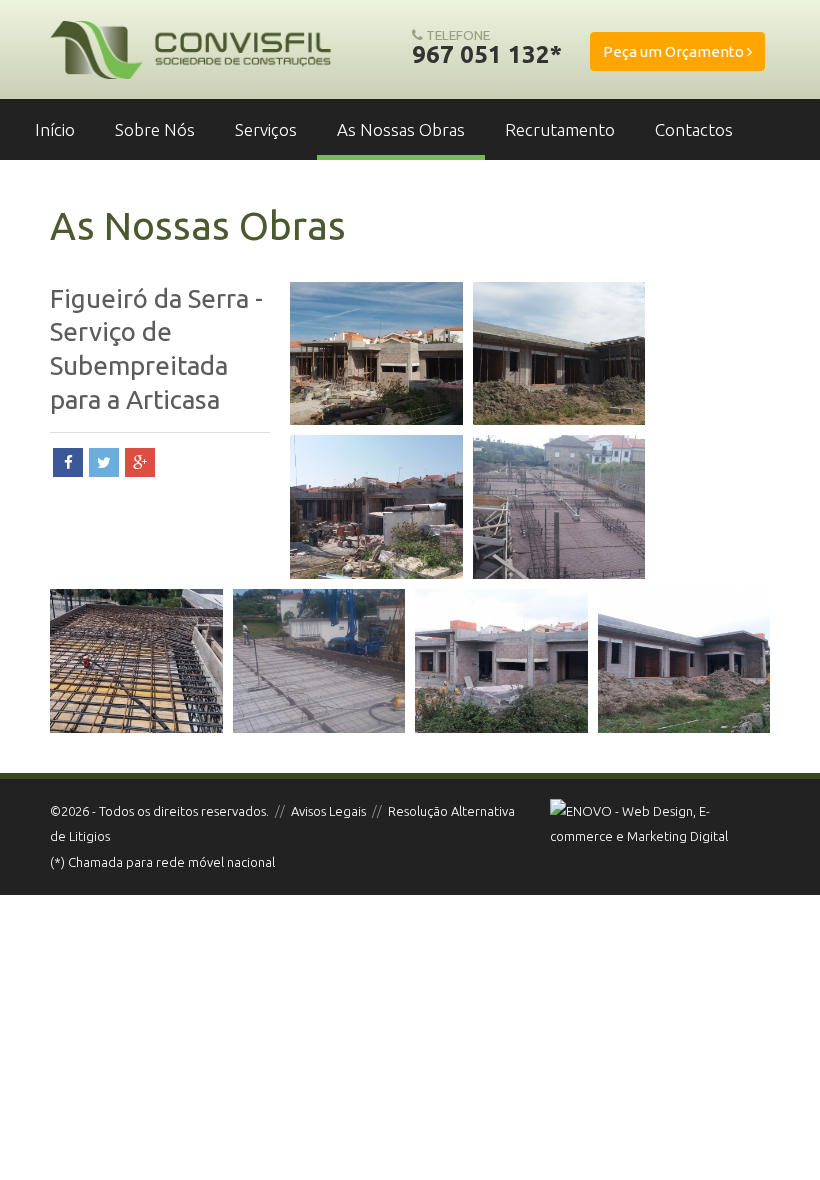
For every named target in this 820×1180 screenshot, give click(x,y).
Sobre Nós (155, 129)
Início (55, 129)
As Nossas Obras (401, 129)
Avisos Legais (328, 811)
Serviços (266, 129)
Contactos (694, 129)
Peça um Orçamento (675, 51)
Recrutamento (560, 129)
